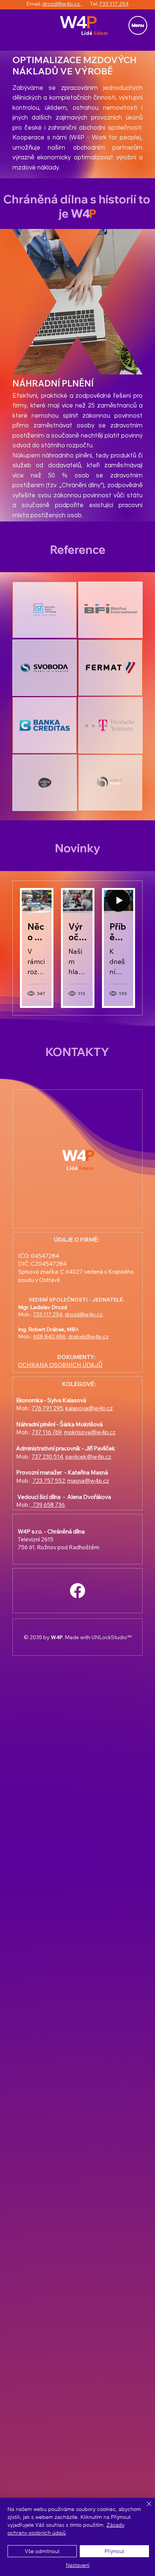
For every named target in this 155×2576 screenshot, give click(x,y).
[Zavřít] (144, 2508)
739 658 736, (48, 1505)
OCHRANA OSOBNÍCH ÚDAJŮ (60, 1365)
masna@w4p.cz (88, 1481)
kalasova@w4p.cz (89, 1408)
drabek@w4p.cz (88, 1336)
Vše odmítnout (42, 2551)
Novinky (78, 848)
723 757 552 (48, 1481)
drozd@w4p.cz (84, 1314)
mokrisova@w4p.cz (90, 1432)
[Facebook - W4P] (77, 1591)
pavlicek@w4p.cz (88, 1457)
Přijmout (114, 2551)
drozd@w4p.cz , (62, 4)
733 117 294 (114, 4)
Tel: (91, 4)
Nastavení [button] (78, 2565)
